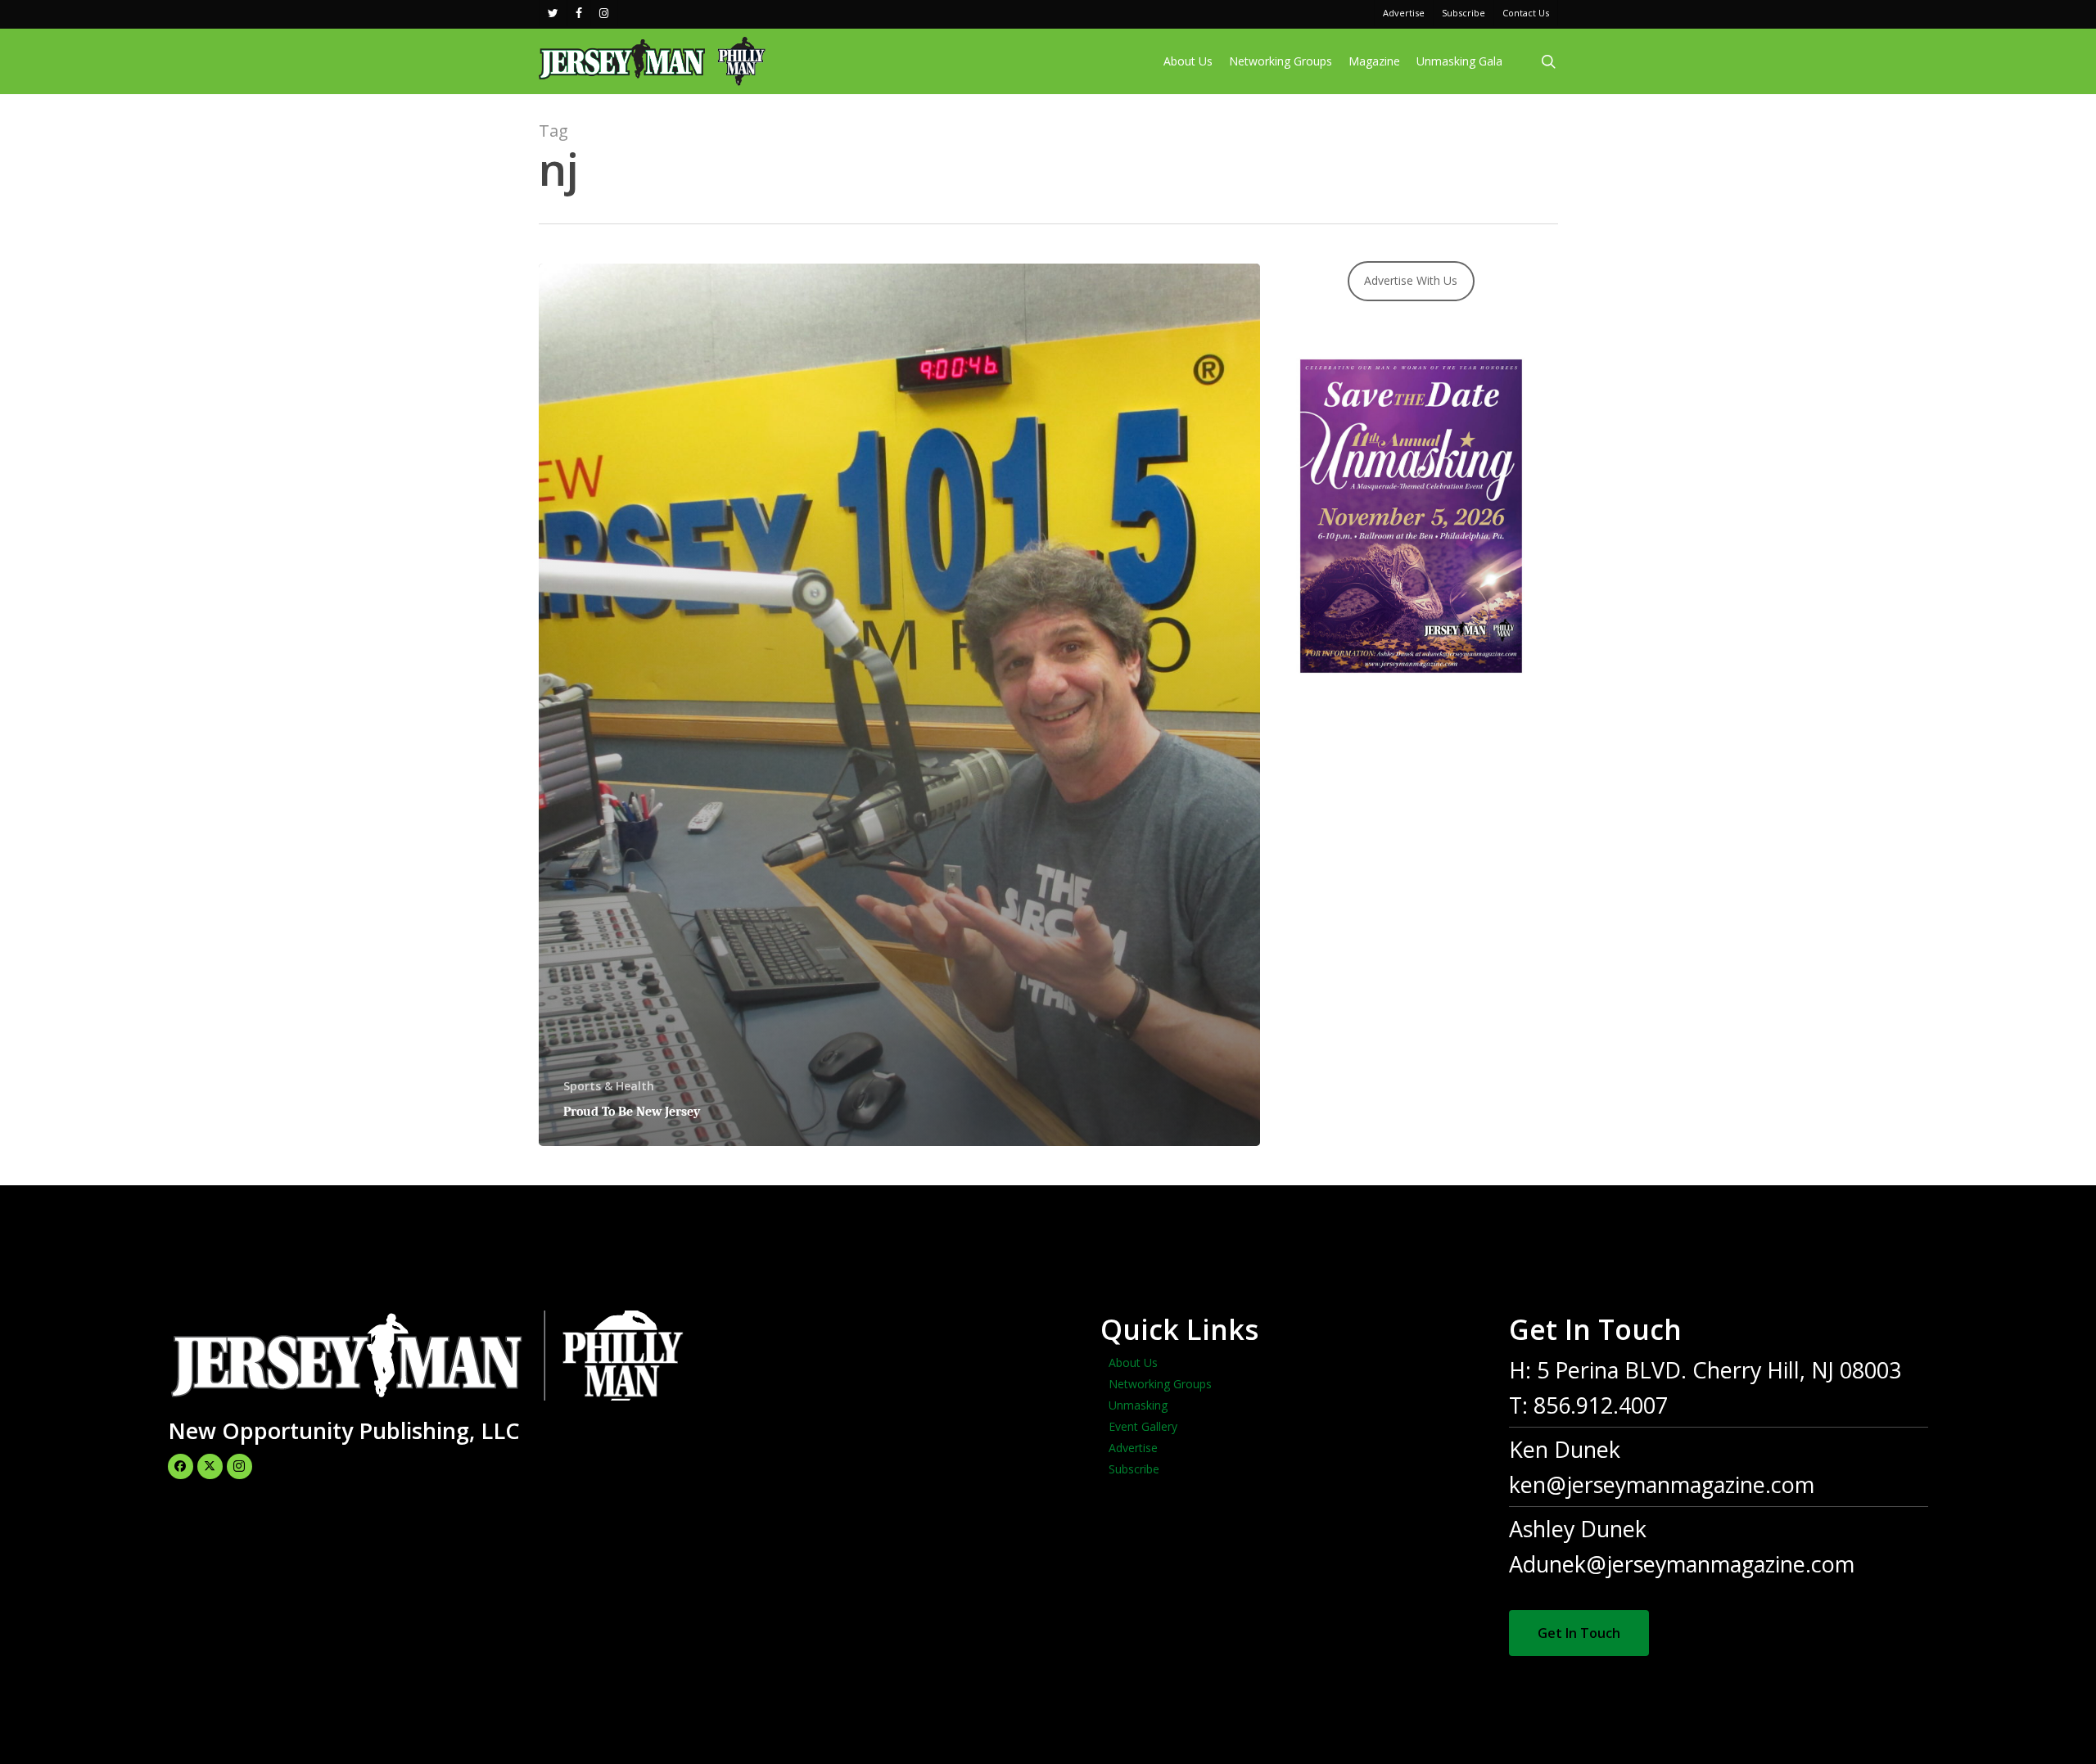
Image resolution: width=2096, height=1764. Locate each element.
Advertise (1133, 1448)
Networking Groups (1160, 1384)
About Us (1133, 1362)
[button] (1579, 1633)
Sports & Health (609, 1086)
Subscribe (1134, 1469)
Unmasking (1138, 1405)
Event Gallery (1143, 1426)
